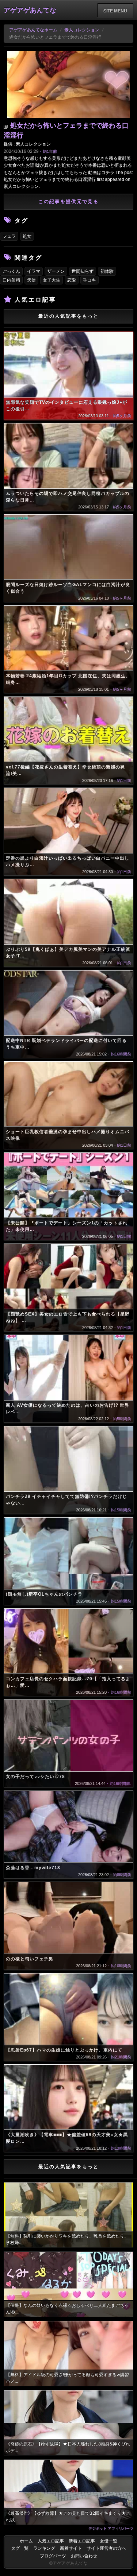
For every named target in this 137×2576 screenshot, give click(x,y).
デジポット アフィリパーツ (111, 2528)
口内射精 (11, 280)
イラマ (34, 271)
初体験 (107, 271)
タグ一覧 (20, 2548)
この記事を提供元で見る (68, 202)
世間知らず (83, 271)
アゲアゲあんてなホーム (33, 30)
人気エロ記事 (51, 2541)
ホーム (26, 2541)
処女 (27, 236)
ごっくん (11, 271)
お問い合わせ (84, 2556)
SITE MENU (115, 11)
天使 (31, 280)
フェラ (9, 236)
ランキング (44, 2548)
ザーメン (56, 271)
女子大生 (52, 280)
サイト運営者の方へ (106, 2548)
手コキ (90, 280)
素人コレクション (82, 30)
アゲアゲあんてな (30, 10)
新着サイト (71, 2548)
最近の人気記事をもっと (68, 316)
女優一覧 (109, 2541)
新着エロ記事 (82, 2541)
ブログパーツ (53, 2556)
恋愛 (72, 280)
